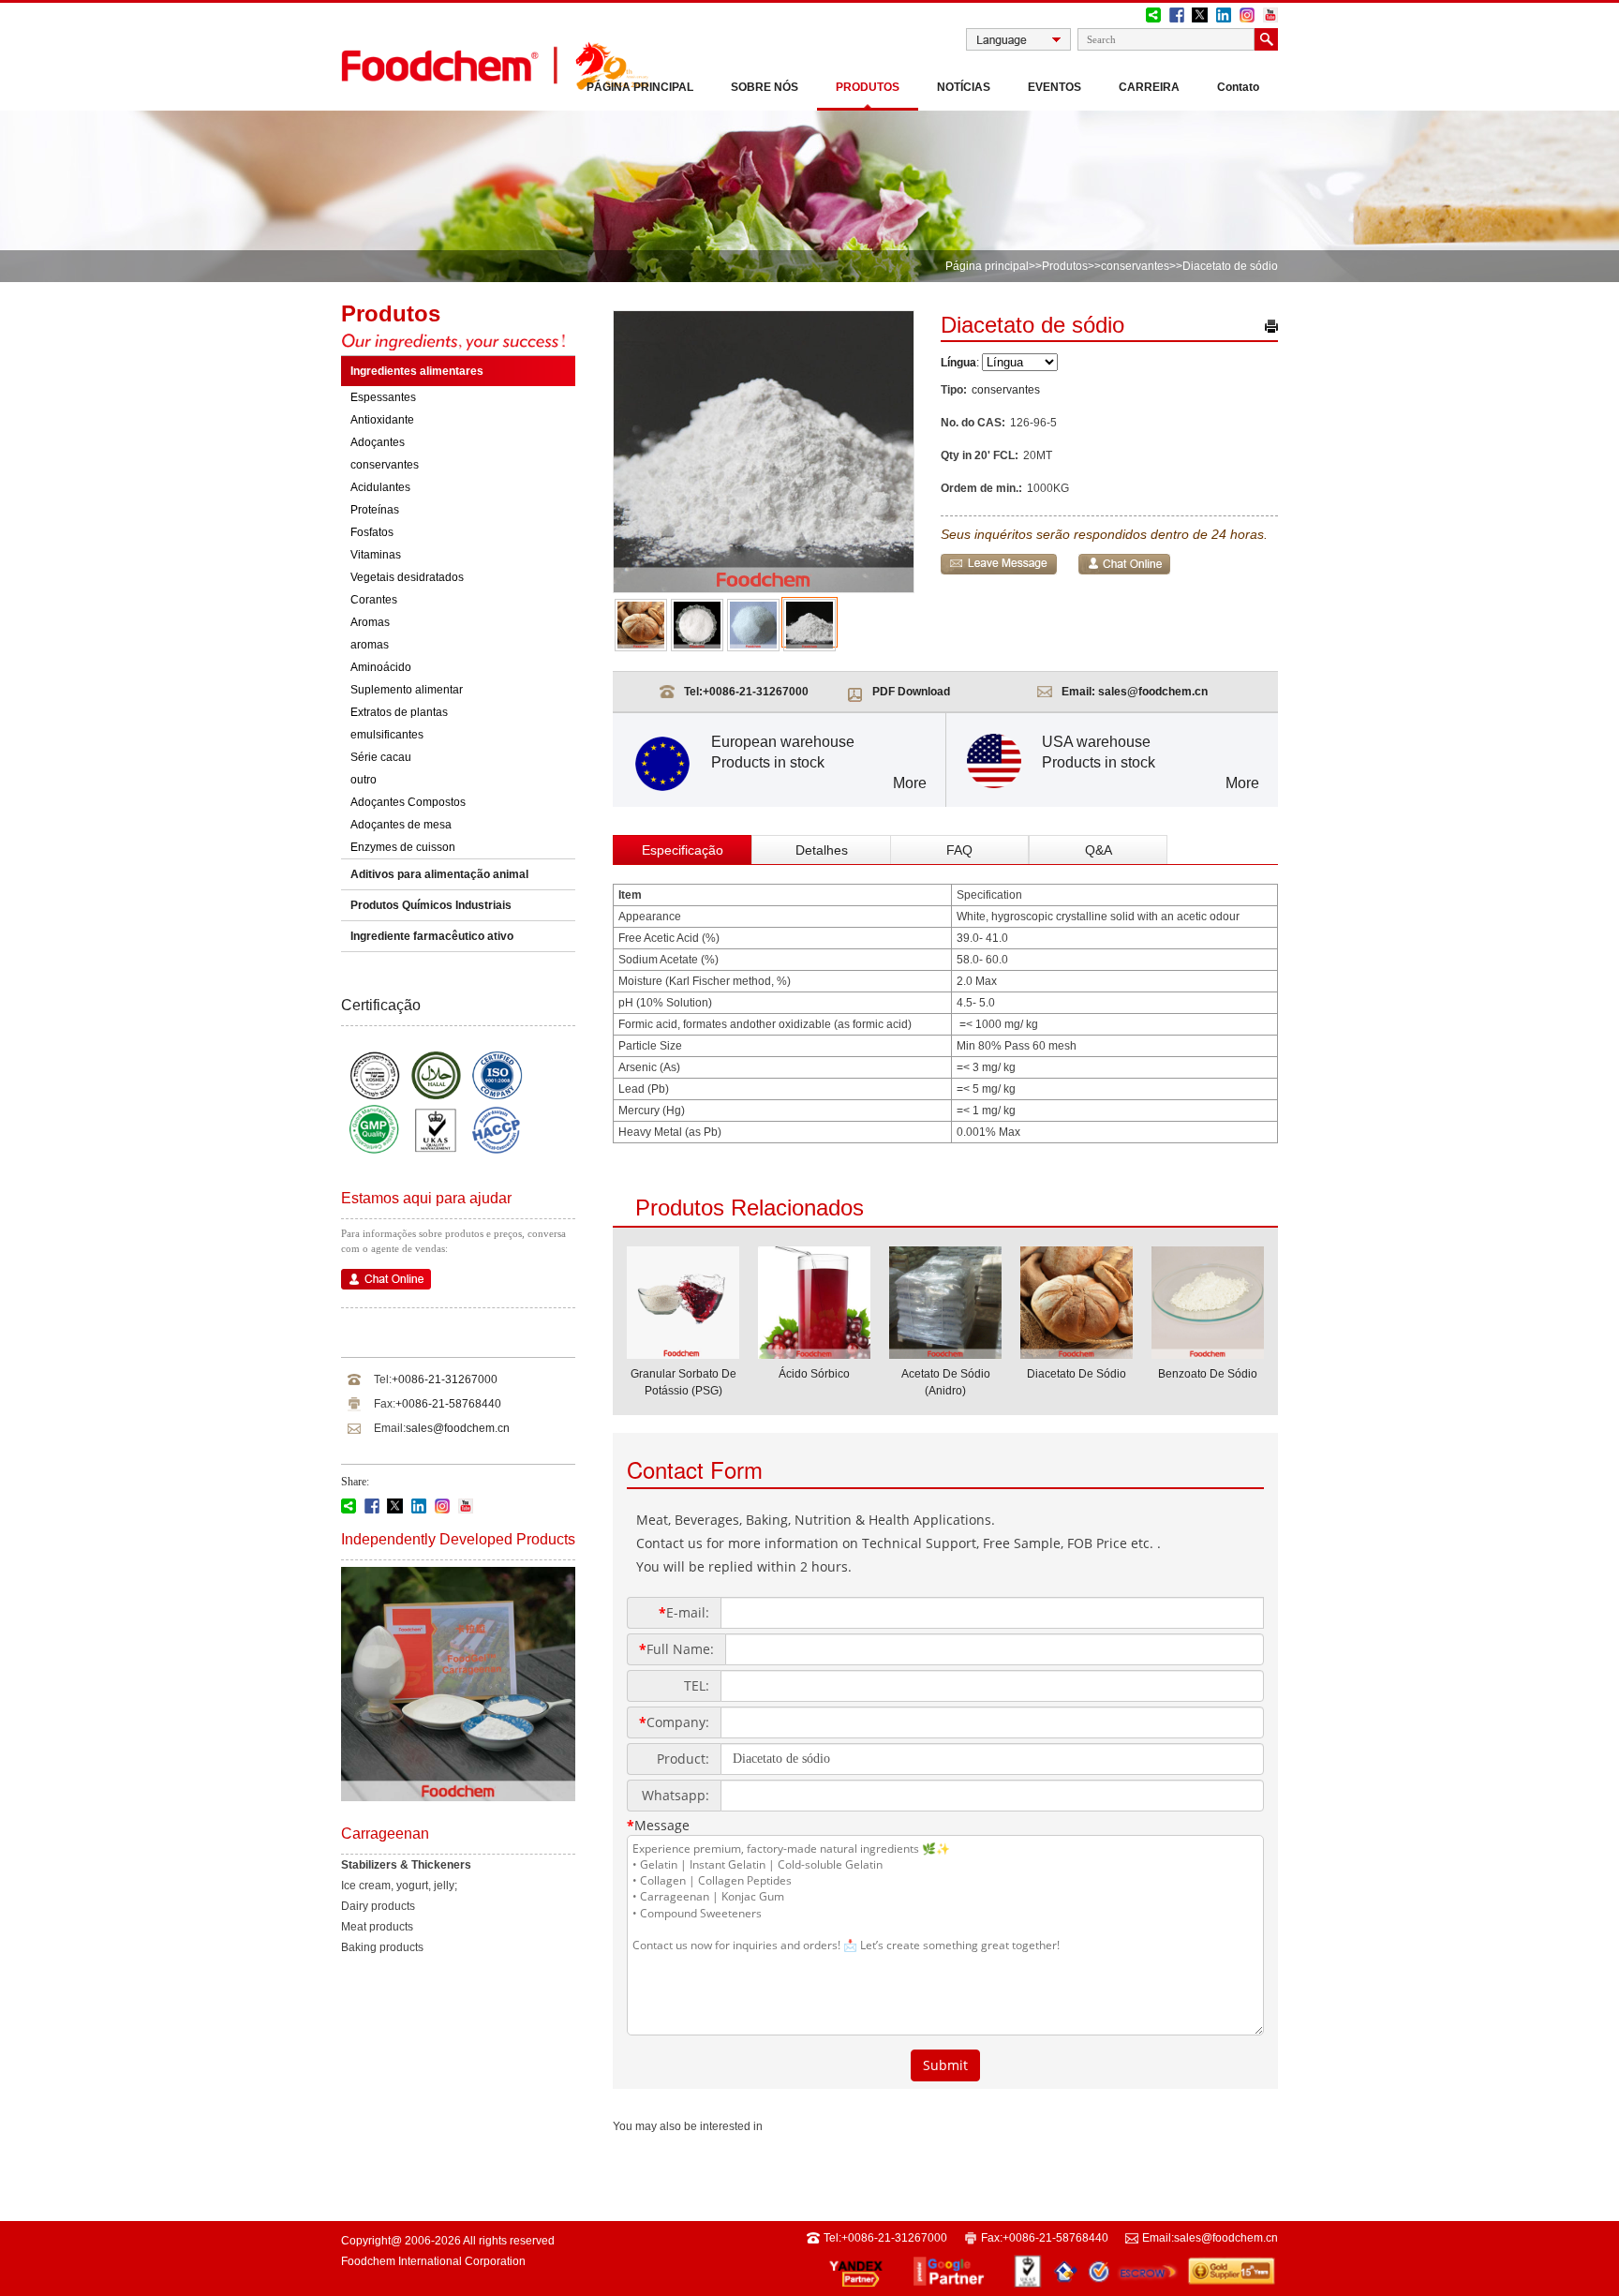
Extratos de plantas (399, 712)
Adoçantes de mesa (401, 825)
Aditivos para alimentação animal (439, 874)
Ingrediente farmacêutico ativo (432, 936)
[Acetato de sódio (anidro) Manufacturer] (945, 1353)
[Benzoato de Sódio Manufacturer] (1208, 1353)
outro (364, 780)
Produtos (868, 87)
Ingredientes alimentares (417, 371)
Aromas (370, 622)
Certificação (381, 1005)
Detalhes (822, 850)
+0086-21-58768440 (448, 1404)
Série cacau (381, 757)
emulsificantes (387, 735)
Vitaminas (376, 555)
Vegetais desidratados (407, 577)
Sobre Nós (765, 87)
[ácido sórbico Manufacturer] (814, 1353)
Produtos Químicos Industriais (431, 905)
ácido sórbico (814, 1374)
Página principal (640, 87)
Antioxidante (382, 420)
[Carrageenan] (458, 1797)
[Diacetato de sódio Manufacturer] (1077, 1353)
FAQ (959, 850)
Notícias (964, 87)
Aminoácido (381, 667)
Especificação (683, 850)
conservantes (1135, 266)
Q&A (1099, 850)
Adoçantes (378, 442)
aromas (370, 645)
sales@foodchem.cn (458, 1428)
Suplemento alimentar (407, 690)
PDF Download (911, 692)
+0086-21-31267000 (445, 1379)
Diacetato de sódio (1077, 1374)
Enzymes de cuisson (403, 847)
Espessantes (383, 397)
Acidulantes (380, 487)
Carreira (1149, 87)
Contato (1238, 87)
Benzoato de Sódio (1208, 1374)
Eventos (1055, 87)
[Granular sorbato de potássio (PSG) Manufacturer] (683, 1353)
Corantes (374, 600)
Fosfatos (372, 532)
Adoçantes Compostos (408, 802)
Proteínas (375, 510)
